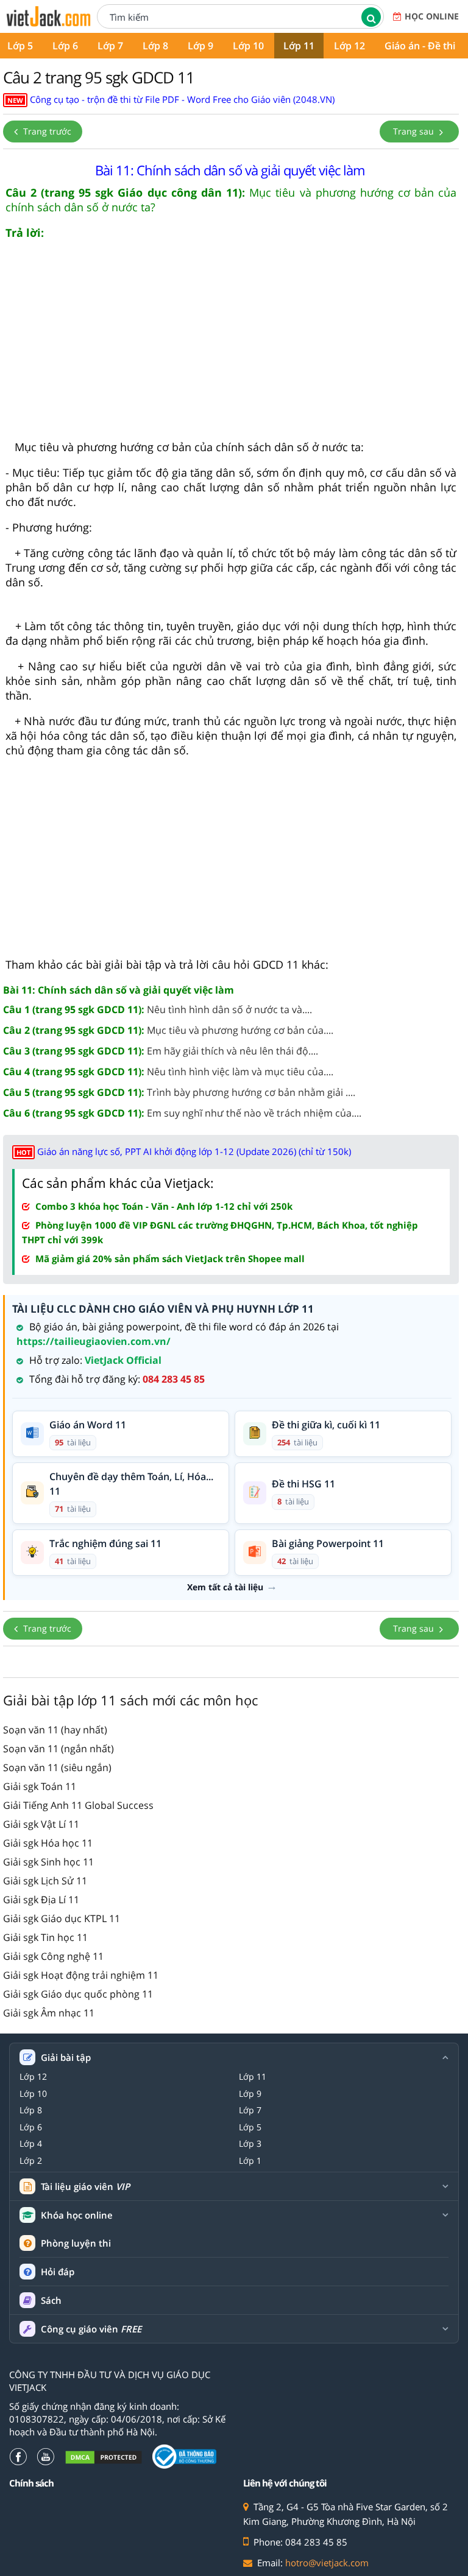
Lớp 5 (250, 2127)
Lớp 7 (110, 46)
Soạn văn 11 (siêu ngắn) (57, 1767)
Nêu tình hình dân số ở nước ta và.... (158, 1009)
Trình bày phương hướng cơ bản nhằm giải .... (179, 1092)
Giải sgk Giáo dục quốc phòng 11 (78, 1994)
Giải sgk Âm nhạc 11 (49, 2013)
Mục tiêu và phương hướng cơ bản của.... (168, 1030)
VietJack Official (123, 1360)
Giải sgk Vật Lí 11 (41, 1824)
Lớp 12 (349, 46)
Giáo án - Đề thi (420, 46)
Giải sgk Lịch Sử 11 (45, 1881)
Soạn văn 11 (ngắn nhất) (58, 1749)
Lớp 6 (65, 46)
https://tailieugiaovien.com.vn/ (94, 1341)
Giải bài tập (66, 2058)
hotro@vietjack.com (327, 2563)
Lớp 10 (248, 46)
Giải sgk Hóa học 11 (48, 1843)
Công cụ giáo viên (91, 2329)
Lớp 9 (200, 46)
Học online (432, 16)
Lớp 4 (31, 2144)
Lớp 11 (299, 46)
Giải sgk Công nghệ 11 (53, 1956)
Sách (51, 2300)
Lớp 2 (31, 2161)
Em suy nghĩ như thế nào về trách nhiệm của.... (182, 1113)
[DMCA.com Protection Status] (104, 2457)
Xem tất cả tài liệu (225, 1587)
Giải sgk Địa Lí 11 (41, 1900)
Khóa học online (77, 2215)
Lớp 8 (155, 46)
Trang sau (415, 131)
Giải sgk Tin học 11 (45, 1937)
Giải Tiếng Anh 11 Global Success (78, 1805)
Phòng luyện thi (76, 2243)
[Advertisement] (231, 345)
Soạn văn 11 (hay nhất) (55, 1730)
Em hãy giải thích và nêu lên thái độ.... (161, 1051)
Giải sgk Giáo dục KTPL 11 (62, 1918)
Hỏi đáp (58, 2272)
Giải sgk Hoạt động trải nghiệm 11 (81, 1975)
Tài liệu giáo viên (85, 2187)
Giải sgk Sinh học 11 (48, 1862)
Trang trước (46, 131)
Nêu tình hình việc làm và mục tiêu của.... (168, 1072)
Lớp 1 (250, 2161)
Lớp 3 (250, 2144)
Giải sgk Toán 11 (40, 1786)
